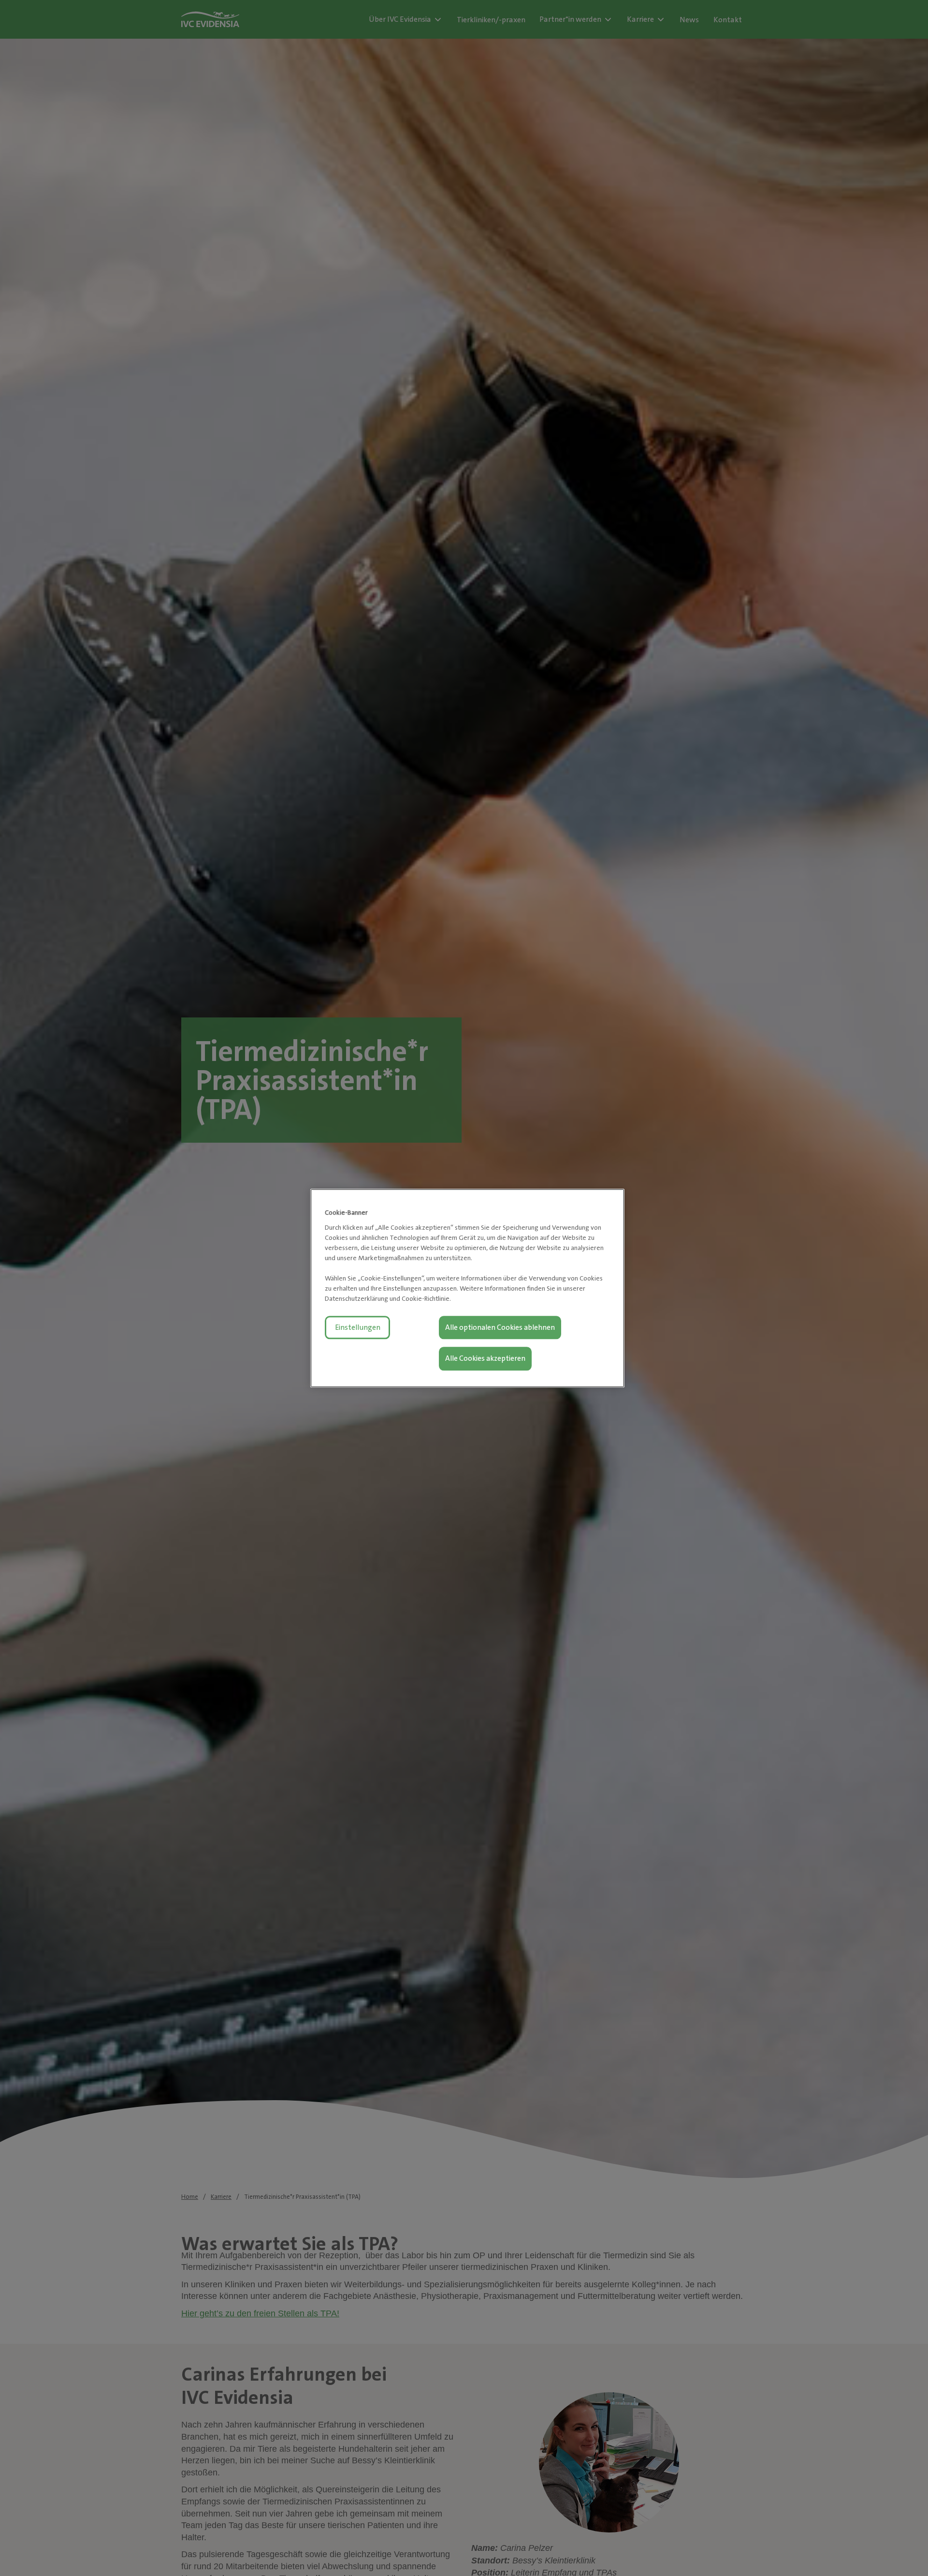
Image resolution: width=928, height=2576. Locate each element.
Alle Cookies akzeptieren (485, 1358)
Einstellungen (358, 1327)
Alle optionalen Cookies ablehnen (500, 1327)
